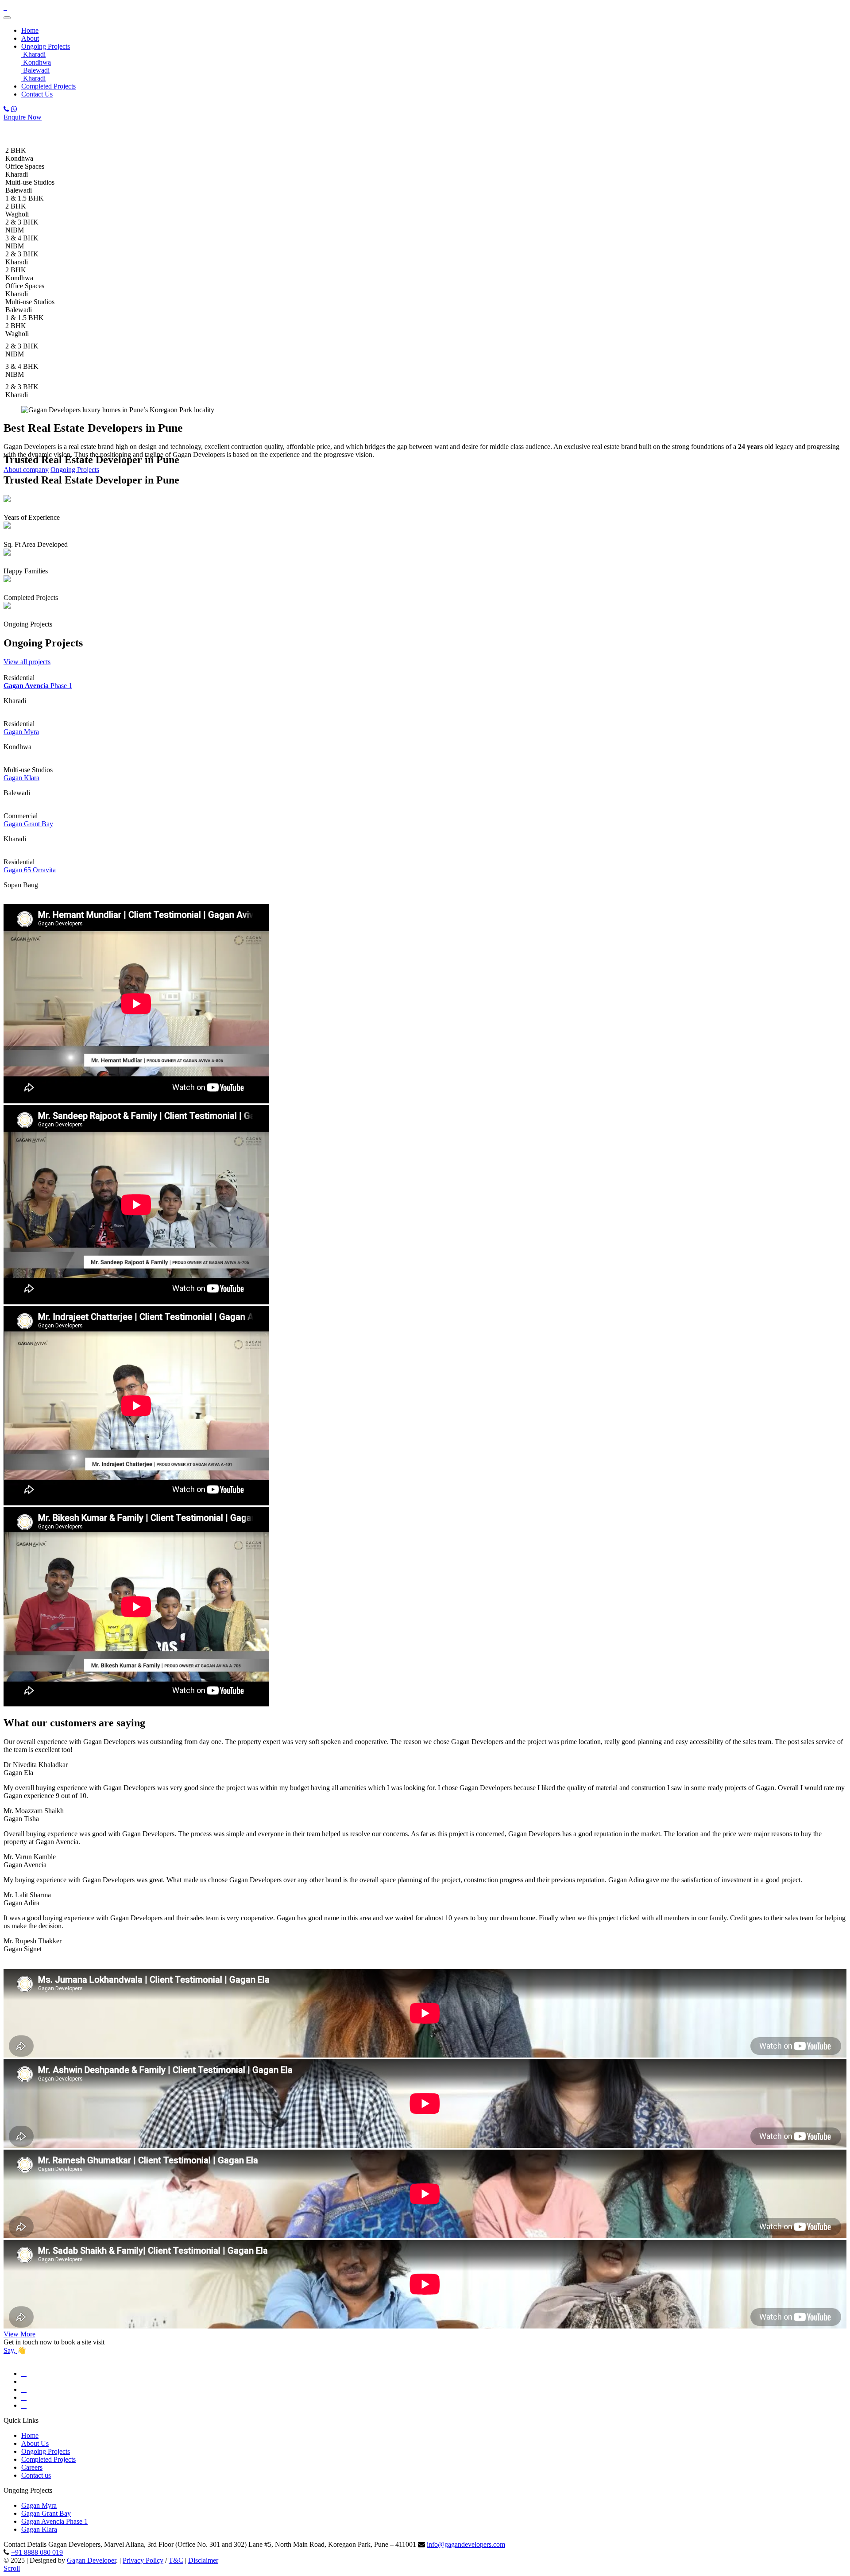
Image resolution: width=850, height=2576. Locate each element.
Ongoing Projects (46, 46)
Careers (32, 2467)
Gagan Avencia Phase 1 (54, 2521)
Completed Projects (48, 86)
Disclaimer (203, 2560)
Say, (10, 2350)
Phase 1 (38, 686)
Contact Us (37, 94)
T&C (176, 2560)
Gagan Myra (21, 732)
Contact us (36, 2475)
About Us (35, 2443)
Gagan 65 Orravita (30, 870)
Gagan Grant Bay (28, 824)
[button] (74, 46)
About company (26, 470)
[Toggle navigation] (7, 18)
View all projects (27, 662)
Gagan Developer (91, 2560)
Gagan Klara (21, 778)
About (30, 38)
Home (30, 30)
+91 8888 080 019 (37, 2552)
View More (19, 2334)
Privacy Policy (143, 2560)
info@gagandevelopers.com (466, 2544)
